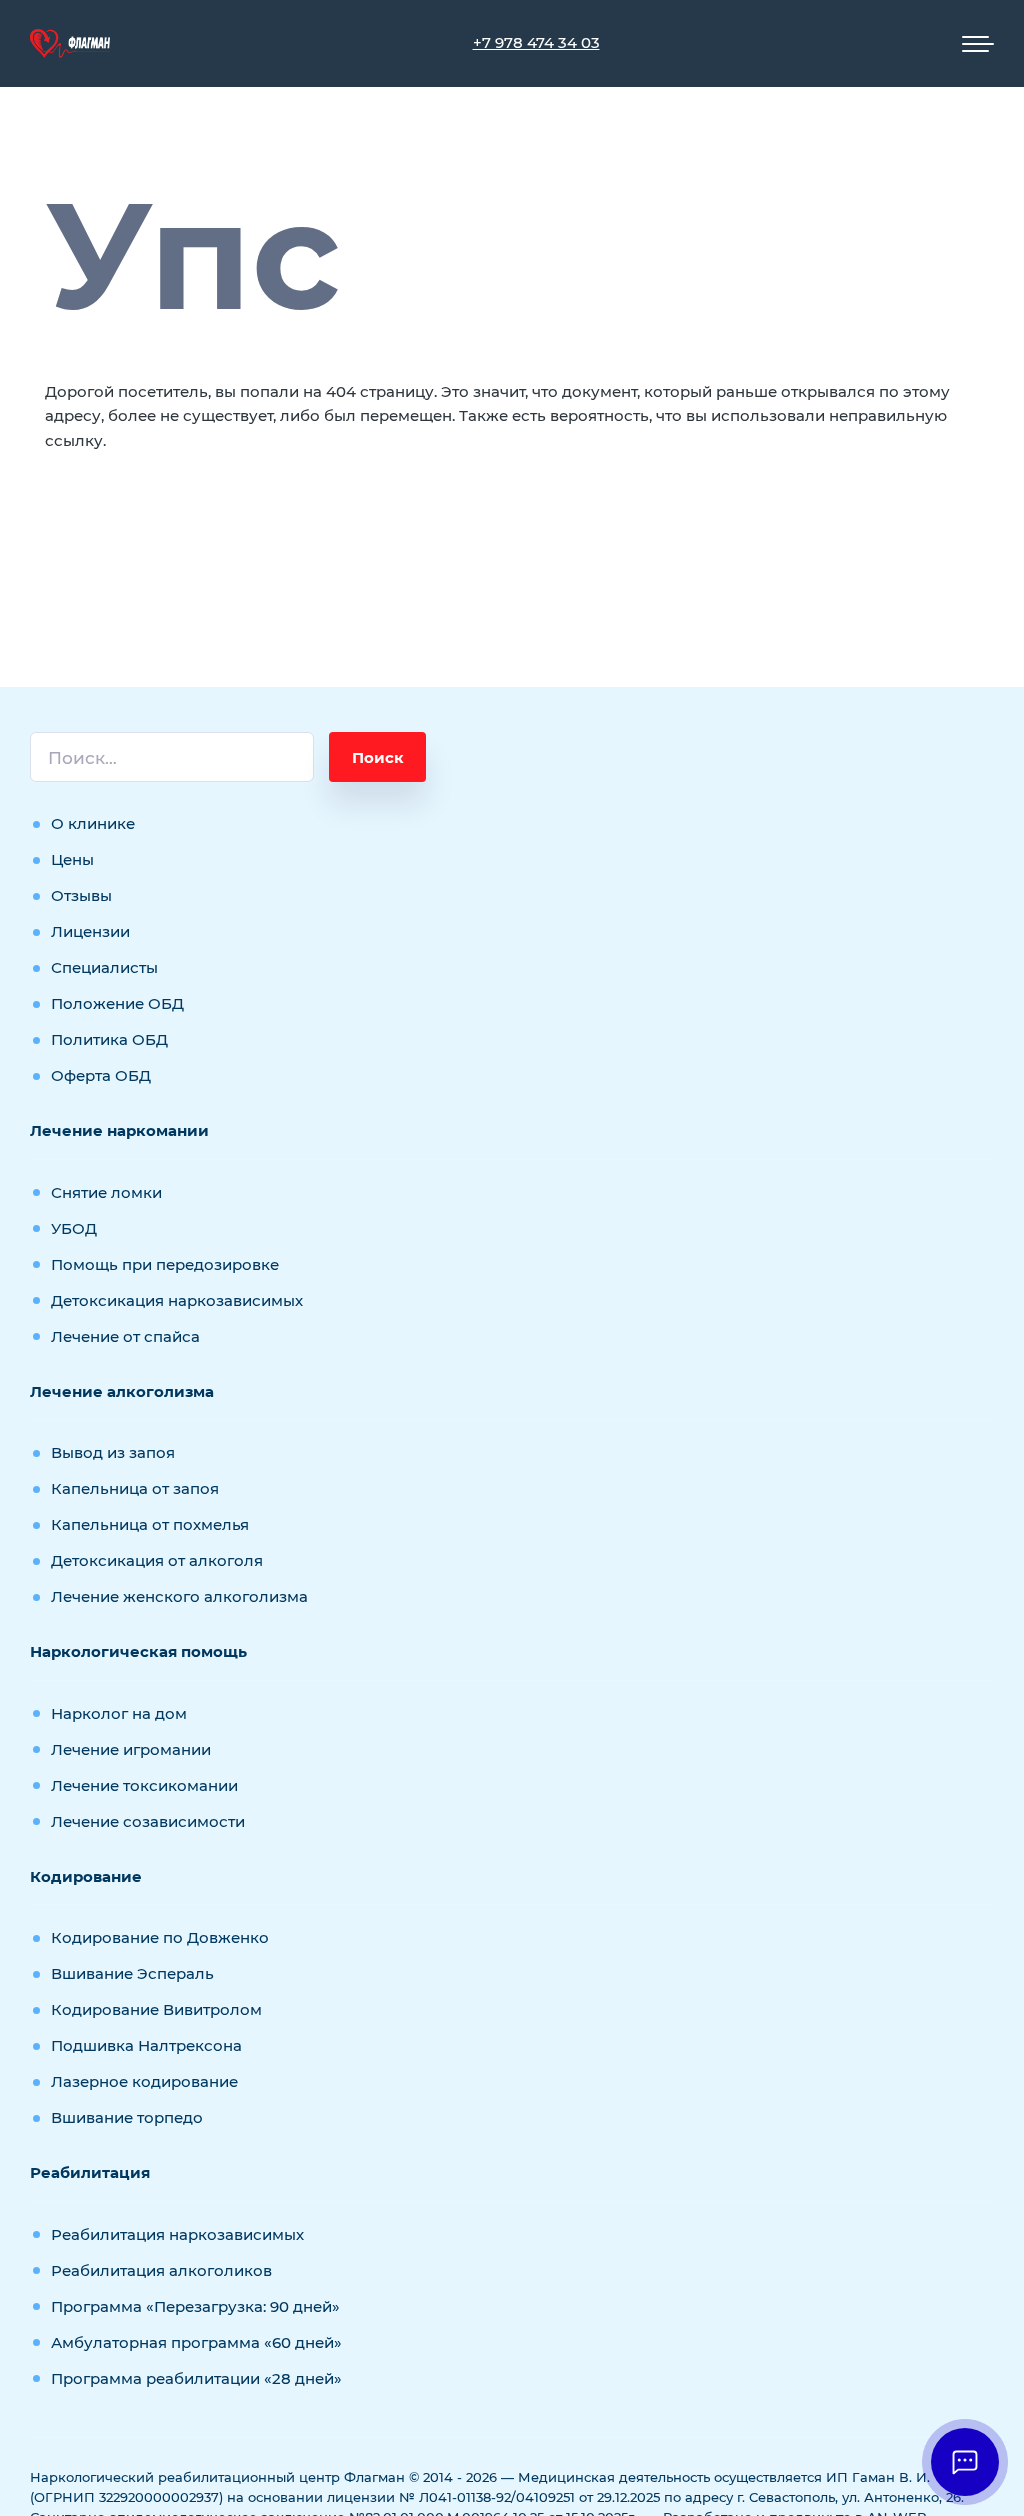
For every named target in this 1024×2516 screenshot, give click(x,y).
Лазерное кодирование (144, 2081)
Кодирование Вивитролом (156, 2009)
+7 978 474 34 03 (536, 42)
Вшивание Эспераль (132, 1973)
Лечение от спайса (125, 1336)
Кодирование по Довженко (160, 1937)
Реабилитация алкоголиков (161, 2270)
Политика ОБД (109, 1039)
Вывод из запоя (113, 1452)
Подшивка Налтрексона (146, 2045)
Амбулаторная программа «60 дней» (196, 2342)
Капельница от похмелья (150, 1524)
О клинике (93, 823)
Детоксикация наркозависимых (177, 1300)
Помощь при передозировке (165, 1264)
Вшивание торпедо (127, 2117)
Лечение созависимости (148, 1821)
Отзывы (81, 895)
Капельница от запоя (135, 1488)
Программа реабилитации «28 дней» (196, 2378)
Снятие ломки (106, 1192)
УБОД (74, 1228)
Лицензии (90, 931)
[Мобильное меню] (978, 44)
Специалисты (104, 967)
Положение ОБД (117, 1003)
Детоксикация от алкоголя (157, 1560)
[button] (965, 2462)
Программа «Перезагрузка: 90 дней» (195, 2306)
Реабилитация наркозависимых (177, 2234)
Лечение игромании (131, 1749)
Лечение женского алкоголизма (179, 1596)
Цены (72, 859)
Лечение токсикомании (144, 1785)
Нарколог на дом (119, 1713)
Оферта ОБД (101, 1075)
